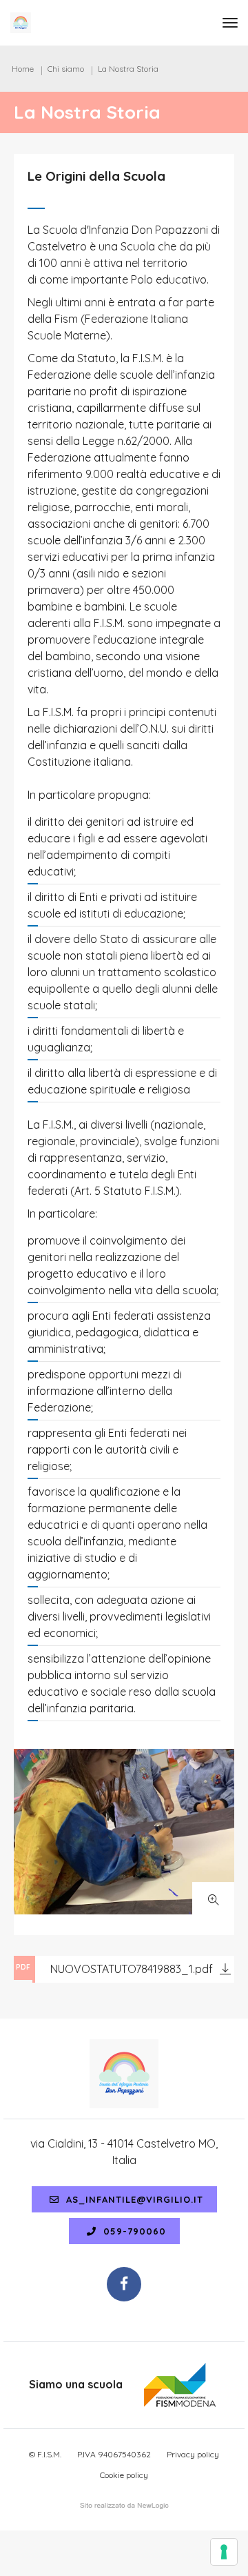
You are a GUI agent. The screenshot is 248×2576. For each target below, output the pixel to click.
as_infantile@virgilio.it (133, 2199)
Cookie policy (124, 2475)
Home (23, 69)
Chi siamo (66, 69)
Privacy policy (193, 2454)
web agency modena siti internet (124, 2506)
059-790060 (133, 2231)
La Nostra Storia (128, 69)
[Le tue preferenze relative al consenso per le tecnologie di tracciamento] (224, 2552)
